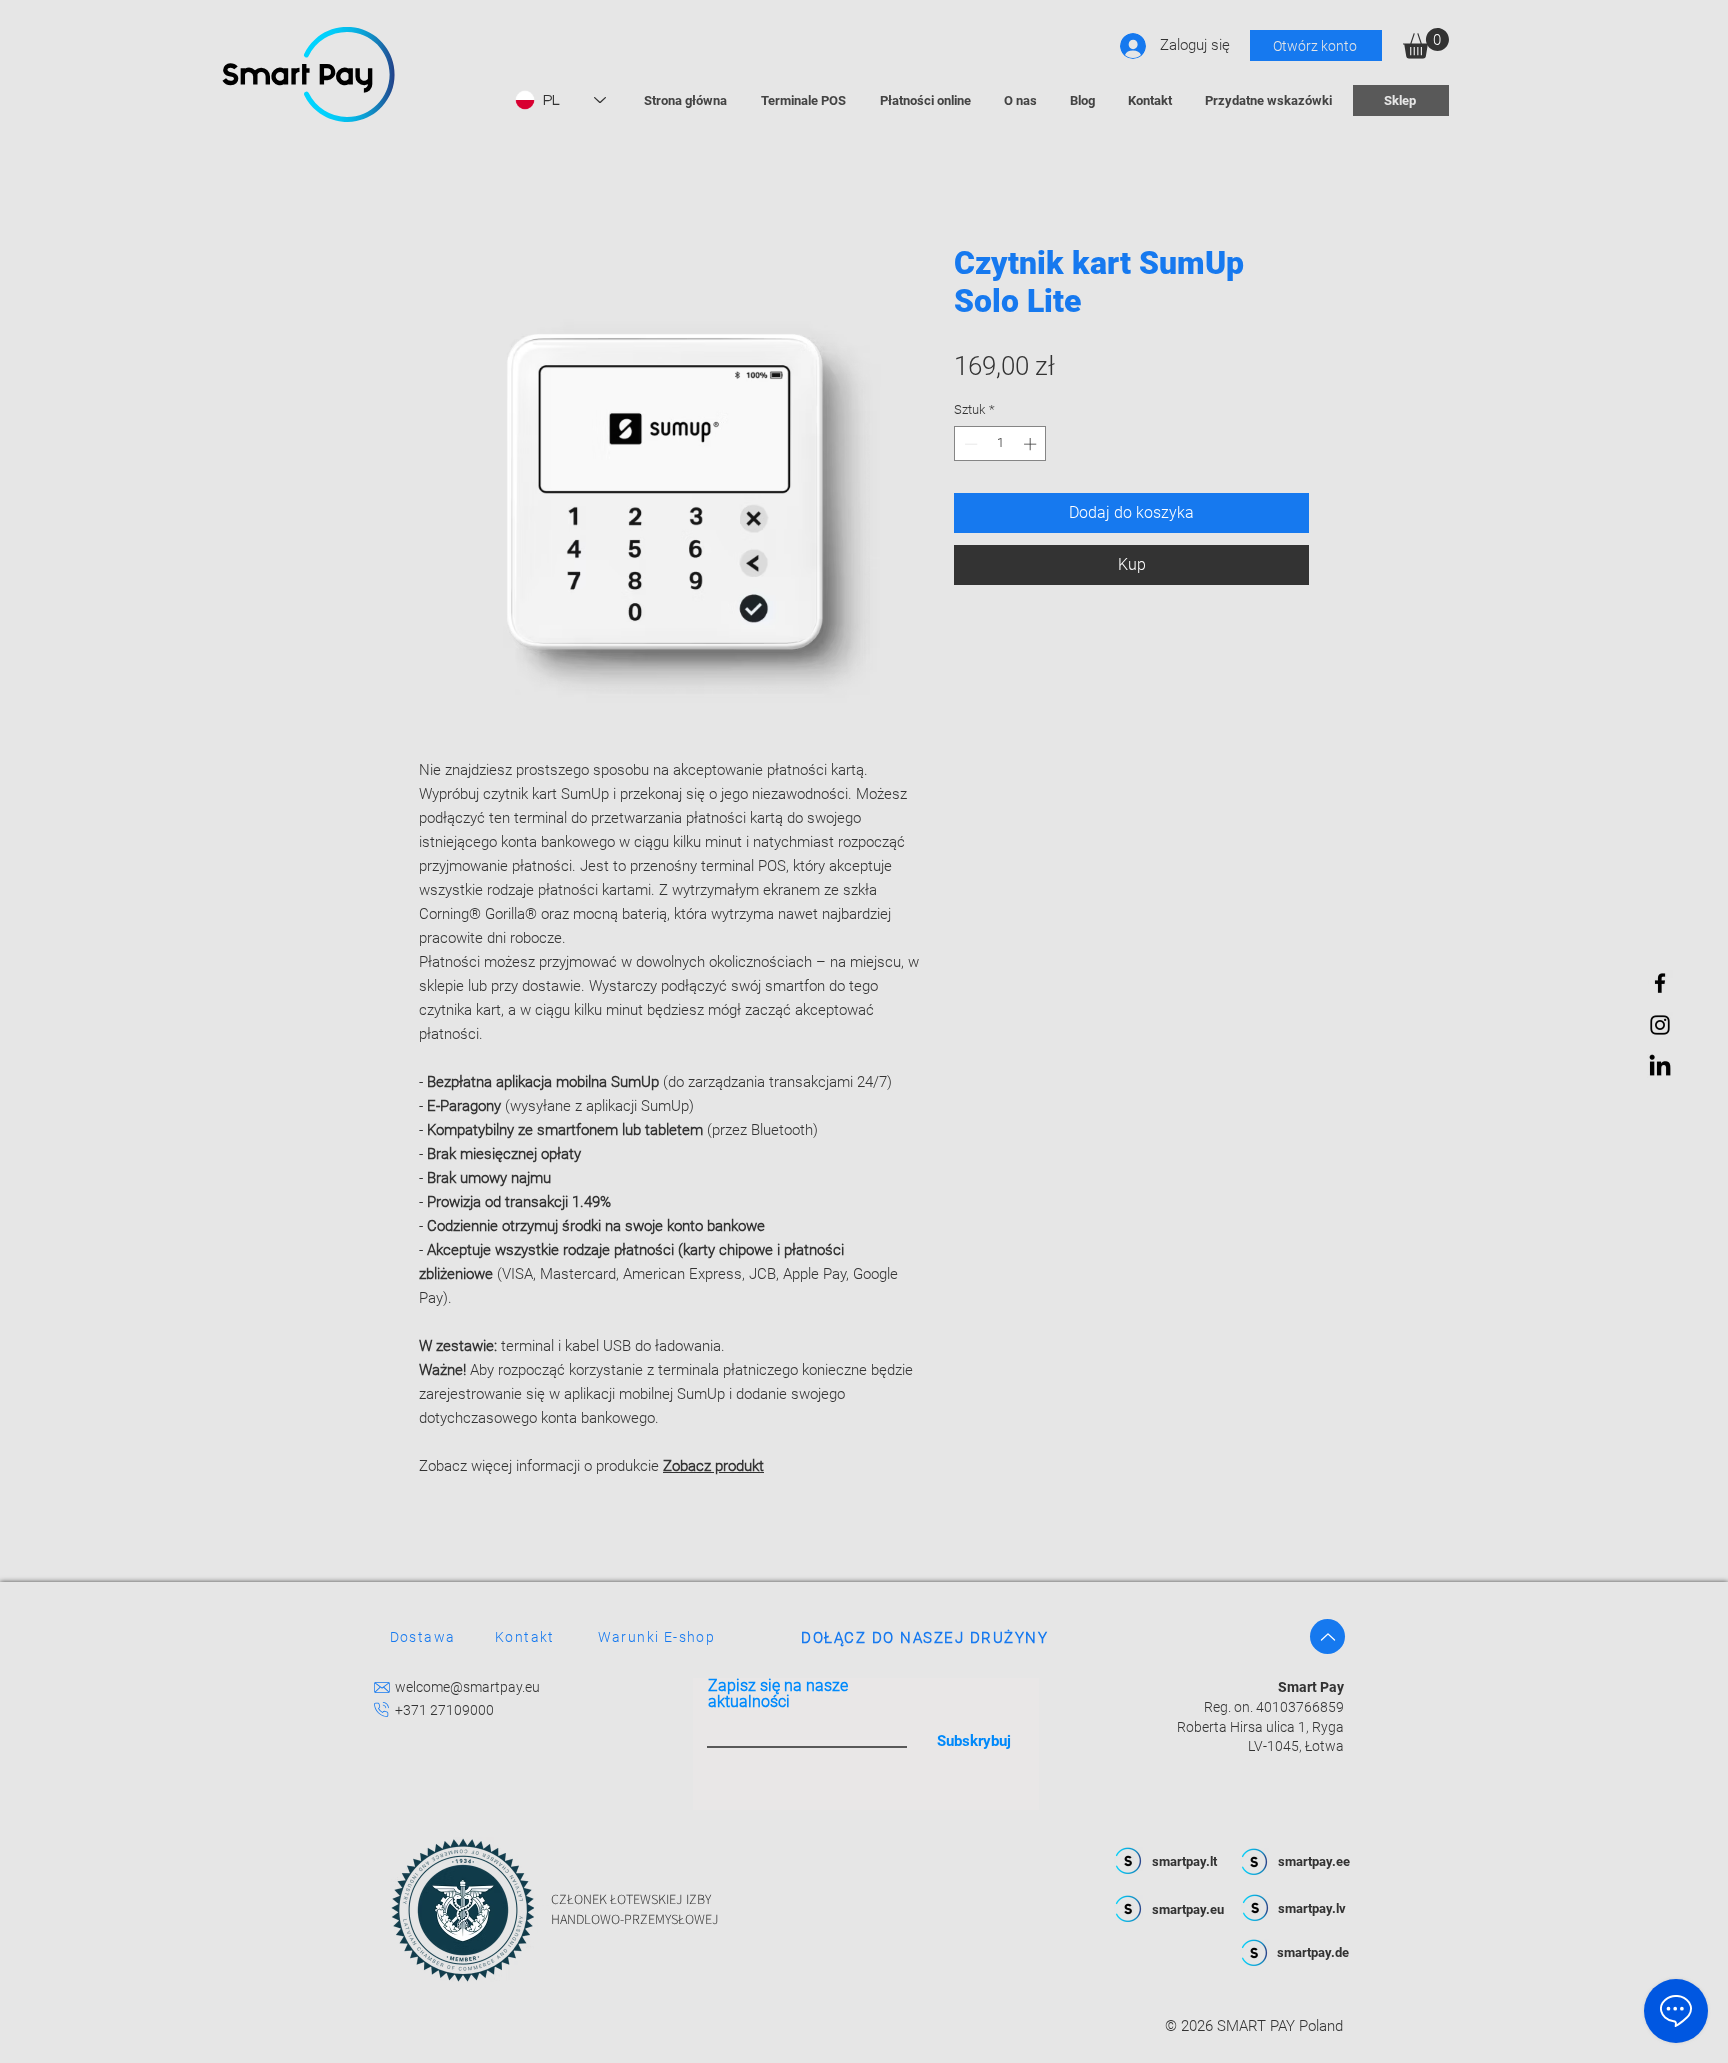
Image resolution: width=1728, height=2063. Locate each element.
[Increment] (1032, 444)
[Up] (1327, 1636)
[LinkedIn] (1660, 1067)
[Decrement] (969, 444)
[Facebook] (1660, 983)
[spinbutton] (1000, 444)
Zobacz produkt (713, 1466)
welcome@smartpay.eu (467, 1687)
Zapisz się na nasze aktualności (778, 1694)
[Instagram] (1660, 1025)
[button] (1426, 43)
